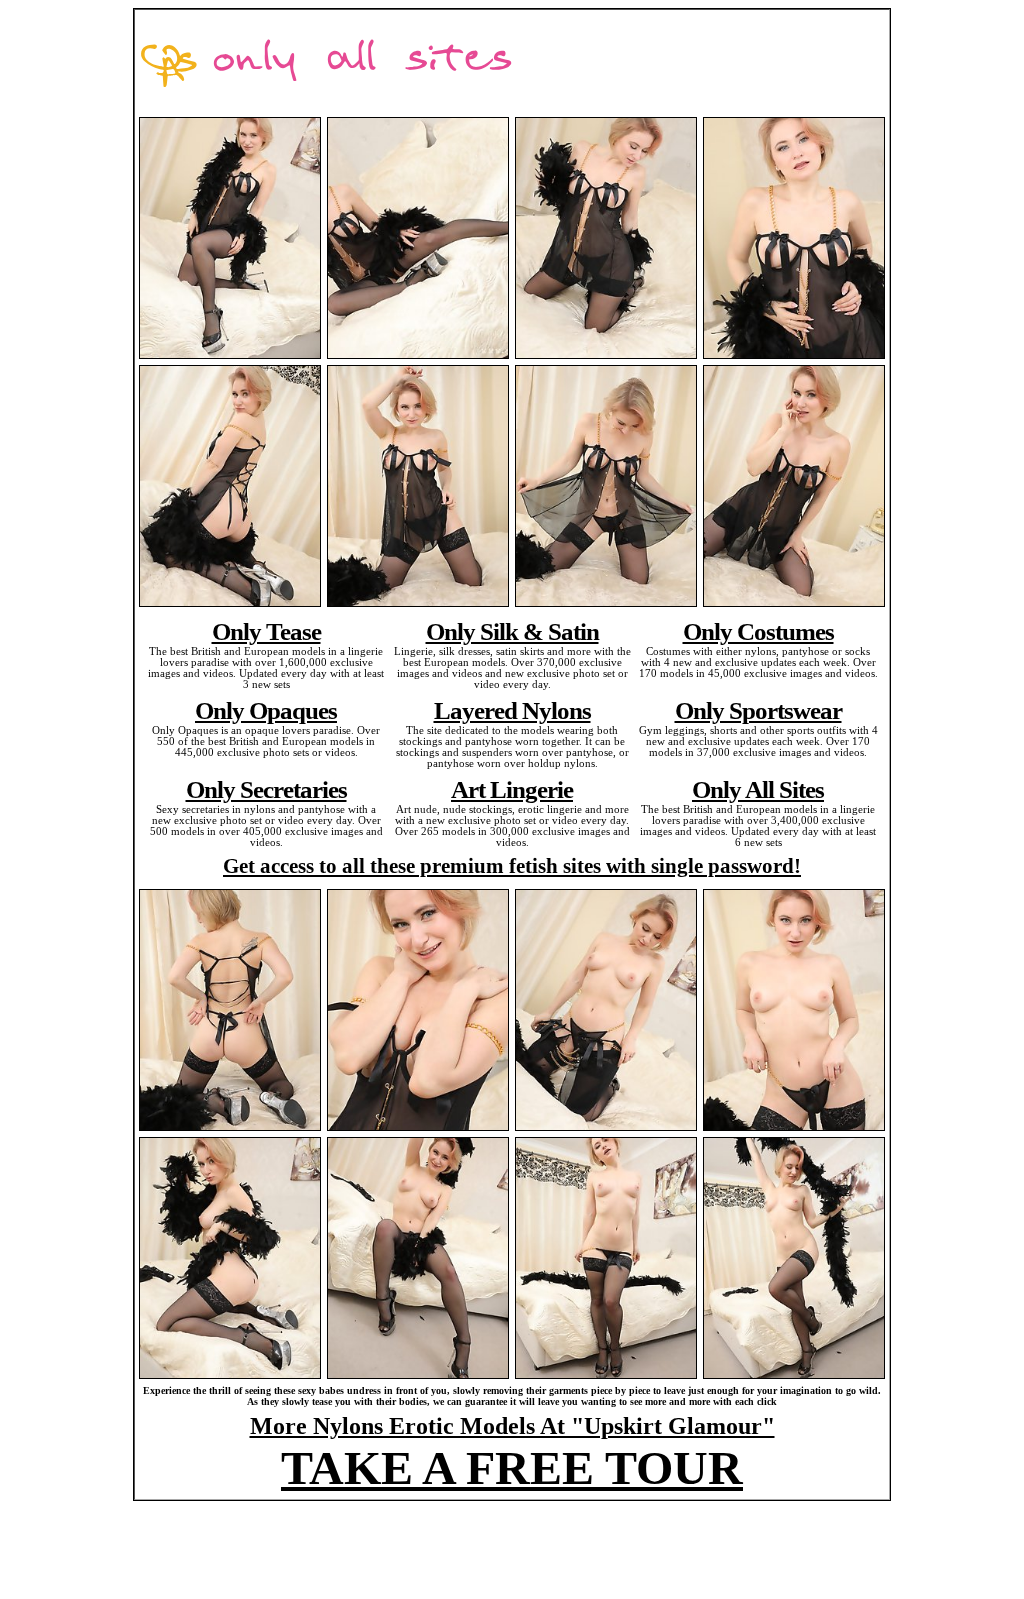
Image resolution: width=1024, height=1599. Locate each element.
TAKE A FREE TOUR (512, 1467)
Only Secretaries (266, 789)
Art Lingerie (512, 789)
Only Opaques (266, 710)
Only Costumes (758, 631)
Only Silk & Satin (512, 631)
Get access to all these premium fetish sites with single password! (512, 866)
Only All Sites (758, 789)
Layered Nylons (512, 710)
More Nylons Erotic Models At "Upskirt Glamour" (512, 1426)
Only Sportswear (758, 710)
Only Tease (266, 631)
